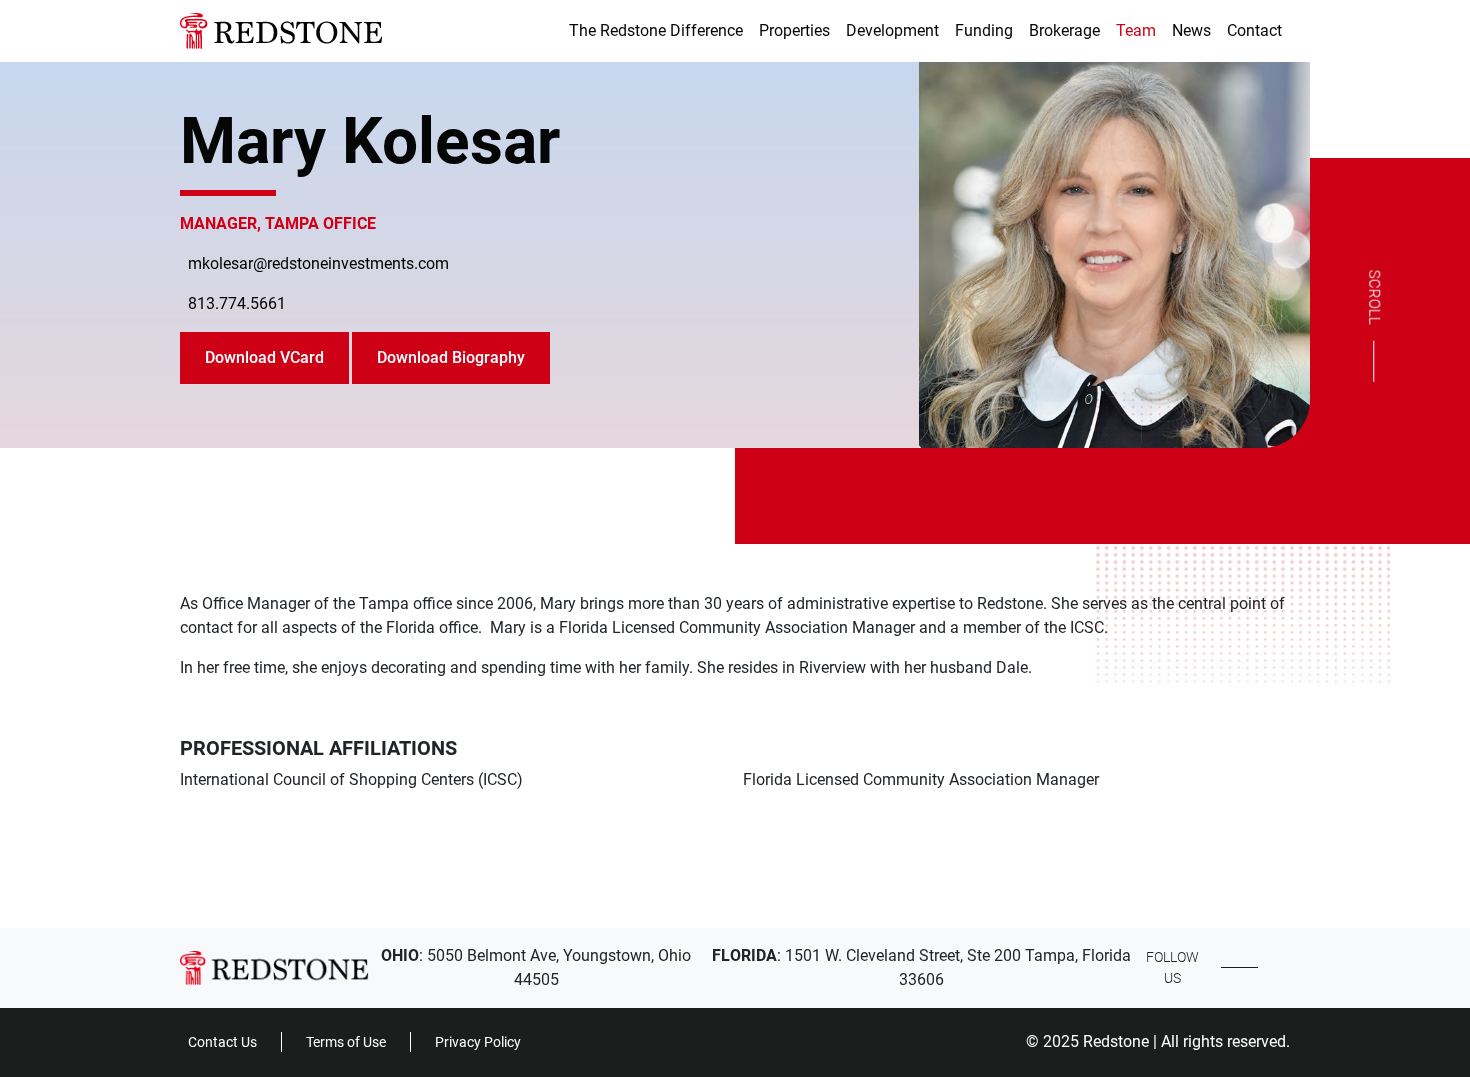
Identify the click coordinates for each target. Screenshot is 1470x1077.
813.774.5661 (237, 303)
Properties (794, 30)
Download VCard (264, 357)
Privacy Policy (478, 1042)
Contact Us (222, 1042)
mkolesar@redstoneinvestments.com (318, 263)
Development (892, 30)
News (1191, 30)
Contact (1254, 30)
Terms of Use (346, 1042)
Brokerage (1064, 30)
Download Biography (451, 357)
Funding (984, 30)
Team (1136, 30)
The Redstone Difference (656, 30)
